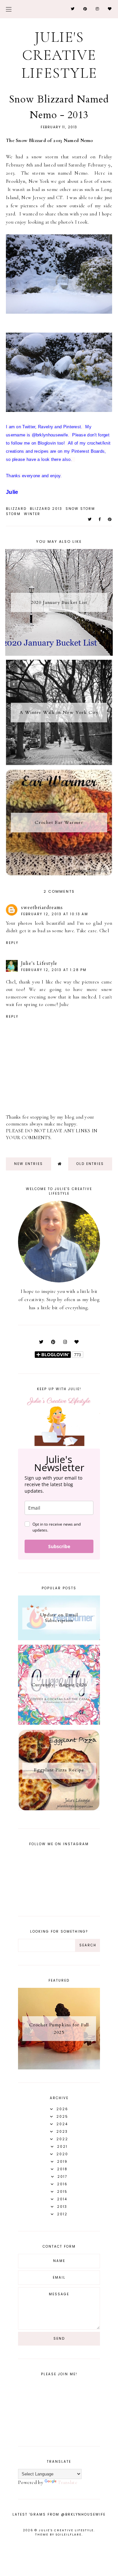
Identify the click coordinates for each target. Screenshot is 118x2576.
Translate (68, 2482)
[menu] (9, 9)
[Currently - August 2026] (59, 1723)
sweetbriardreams (42, 907)
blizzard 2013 (46, 509)
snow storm (80, 509)
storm (13, 514)
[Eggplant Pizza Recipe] (59, 1809)
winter (32, 514)
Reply (12, 943)
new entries (29, 1164)
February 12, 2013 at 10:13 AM (55, 914)
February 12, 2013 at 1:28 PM (54, 970)
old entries (90, 1164)
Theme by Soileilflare (58, 2535)
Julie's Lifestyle (39, 963)
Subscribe (59, 1546)
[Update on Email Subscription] (59, 1639)
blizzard (16, 509)
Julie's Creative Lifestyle (59, 55)
